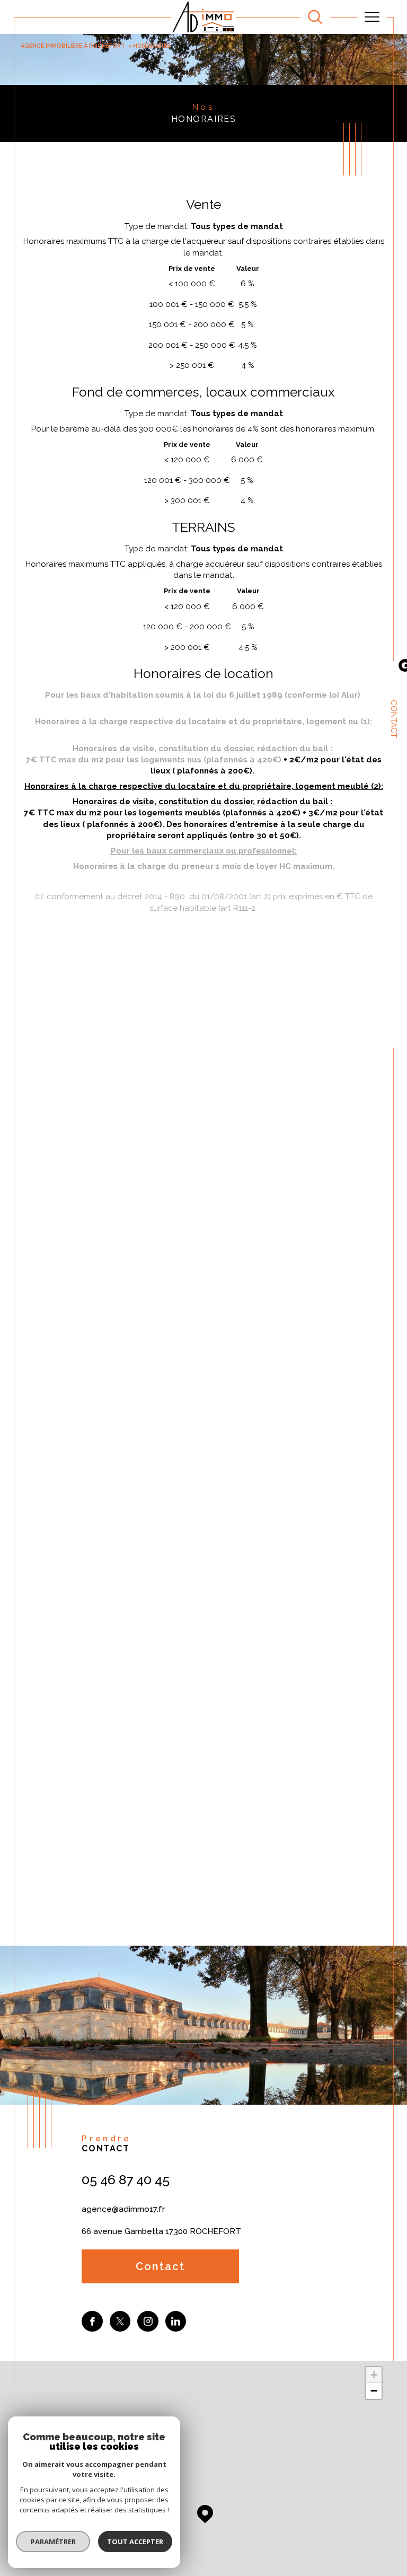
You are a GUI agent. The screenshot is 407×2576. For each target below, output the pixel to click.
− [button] (374, 2391)
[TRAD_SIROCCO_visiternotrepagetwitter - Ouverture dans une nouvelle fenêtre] (120, 2322)
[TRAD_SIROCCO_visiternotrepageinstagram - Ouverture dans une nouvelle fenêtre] (148, 2322)
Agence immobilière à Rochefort (73, 46)
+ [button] (374, 2375)
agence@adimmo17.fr (123, 2209)
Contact (394, 719)
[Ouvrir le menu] (372, 17)
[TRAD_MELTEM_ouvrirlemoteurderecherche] (315, 17)
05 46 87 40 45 (126, 2179)
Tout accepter (135, 2542)
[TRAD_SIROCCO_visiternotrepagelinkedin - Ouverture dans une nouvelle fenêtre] (176, 2322)
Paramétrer (53, 2542)
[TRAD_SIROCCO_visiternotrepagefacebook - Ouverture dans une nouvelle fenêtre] (92, 2322)
